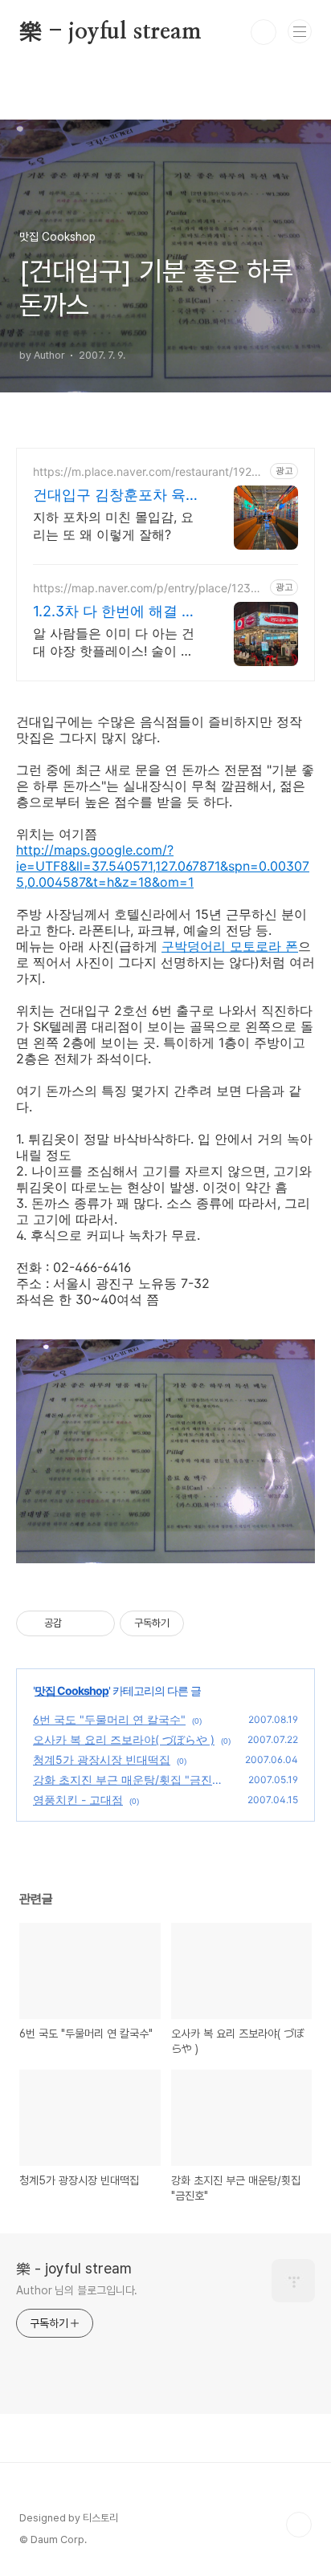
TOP (299, 2525)
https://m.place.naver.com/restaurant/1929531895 (149, 471)
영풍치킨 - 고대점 (78, 1800)
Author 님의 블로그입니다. (77, 2290)
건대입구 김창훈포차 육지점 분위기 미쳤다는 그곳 (116, 496)
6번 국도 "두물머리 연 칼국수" (109, 1719)
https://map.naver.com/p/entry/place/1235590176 (149, 588)
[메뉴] (300, 31)
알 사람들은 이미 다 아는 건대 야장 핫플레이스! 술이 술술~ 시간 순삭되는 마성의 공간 (116, 642)
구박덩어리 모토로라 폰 (230, 946)
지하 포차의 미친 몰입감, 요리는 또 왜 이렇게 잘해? (113, 526)
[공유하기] (77, 1623)
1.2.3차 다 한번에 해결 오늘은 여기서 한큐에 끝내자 (114, 612)
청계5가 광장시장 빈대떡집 (102, 1759)
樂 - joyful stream (110, 32)
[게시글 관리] (97, 1623)
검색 (264, 32)
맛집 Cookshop (72, 1690)
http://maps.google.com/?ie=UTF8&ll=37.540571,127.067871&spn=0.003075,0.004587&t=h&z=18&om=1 (163, 866)
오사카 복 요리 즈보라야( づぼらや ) (124, 1739)
